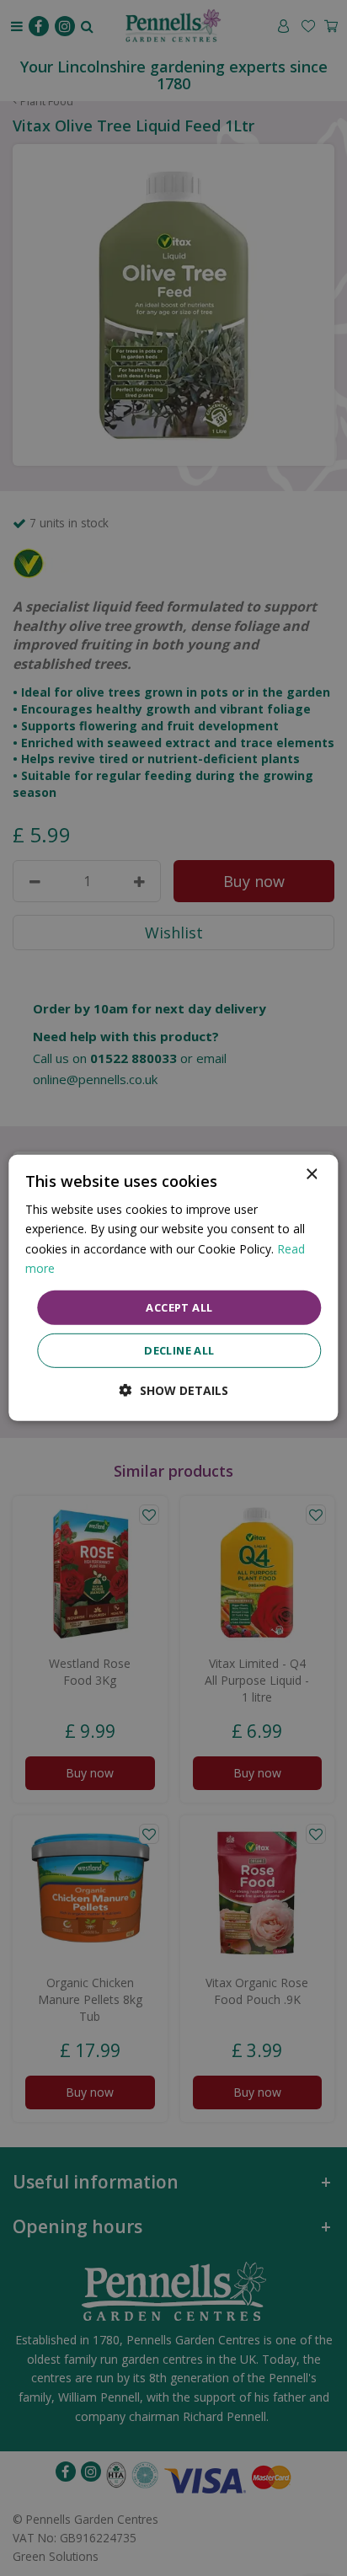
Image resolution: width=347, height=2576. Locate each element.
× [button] (311, 1175)
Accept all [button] (179, 1307)
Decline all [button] (179, 1350)
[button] (174, 1390)
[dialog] (173, 1288)
